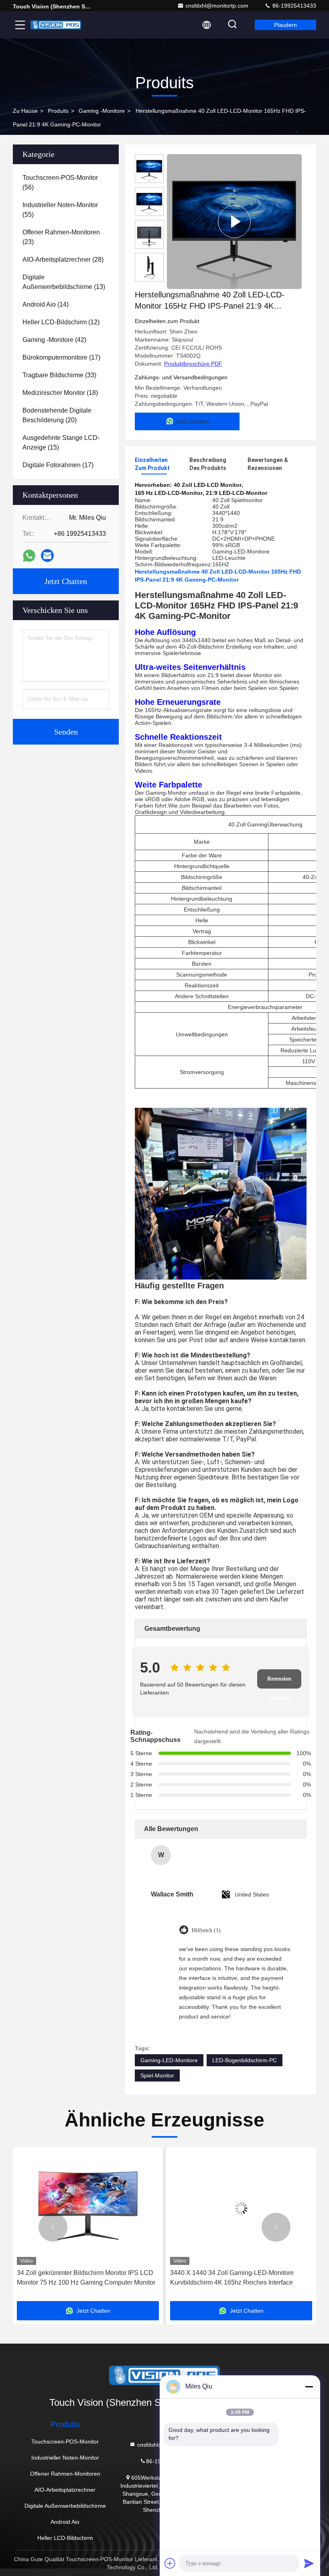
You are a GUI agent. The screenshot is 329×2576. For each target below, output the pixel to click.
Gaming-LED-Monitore (169, 2060)
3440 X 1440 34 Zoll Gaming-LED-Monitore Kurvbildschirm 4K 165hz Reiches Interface (79, 2278)
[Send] (309, 2563)
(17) (61, 357)
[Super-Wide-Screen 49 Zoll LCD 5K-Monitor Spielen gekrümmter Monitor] (241, 2208)
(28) (63, 259)
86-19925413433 (293, 6)
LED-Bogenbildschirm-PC (245, 2060)
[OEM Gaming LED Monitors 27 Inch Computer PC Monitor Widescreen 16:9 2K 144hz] (234, 222)
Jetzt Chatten (66, 581)
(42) (54, 340)
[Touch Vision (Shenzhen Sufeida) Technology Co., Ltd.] (56, 25)
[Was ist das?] (29, 556)
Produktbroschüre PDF (193, 364)
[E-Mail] (47, 555)
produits (58, 111)
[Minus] (309, 2387)
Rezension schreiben (279, 1682)
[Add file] (170, 2563)
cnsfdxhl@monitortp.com (217, 6)
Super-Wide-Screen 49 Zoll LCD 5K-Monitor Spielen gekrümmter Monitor (233, 2278)
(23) (61, 237)
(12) (61, 322)
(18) (60, 393)
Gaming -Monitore (102, 111)
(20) (57, 415)
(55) (60, 210)
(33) (59, 375)
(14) (46, 304)
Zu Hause (25, 111)
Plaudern (285, 25)
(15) (61, 443)
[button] (53, 2227)
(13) (64, 282)
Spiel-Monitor (157, 2075)
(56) (60, 182)
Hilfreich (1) (206, 1930)
